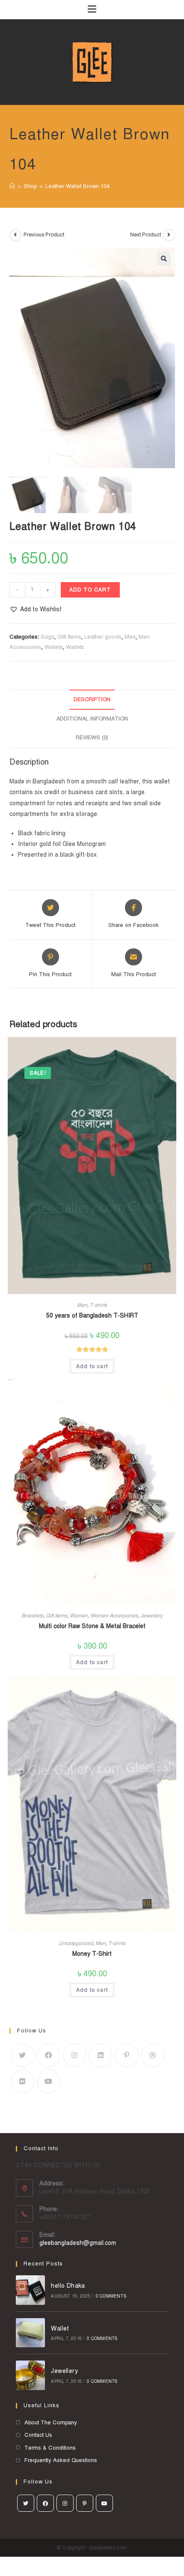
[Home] (12, 186)
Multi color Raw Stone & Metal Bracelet (92, 1626)
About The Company (51, 2423)
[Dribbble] (153, 2055)
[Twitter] (22, 2055)
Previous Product (44, 235)
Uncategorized (76, 1943)
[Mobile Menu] (92, 10)
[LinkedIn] (101, 2055)
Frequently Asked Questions (61, 2460)
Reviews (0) (92, 738)
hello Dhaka (68, 2286)
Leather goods (103, 637)
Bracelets (32, 1616)
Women (79, 1616)
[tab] (92, 700)
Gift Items (69, 637)
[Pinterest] (127, 2055)
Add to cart (90, 590)
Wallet (60, 2329)
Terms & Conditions (50, 2448)
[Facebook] (49, 2055)
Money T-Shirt (92, 1954)
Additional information (92, 719)
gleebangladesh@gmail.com (78, 2243)
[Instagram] (75, 2055)
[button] (36, 609)
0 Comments (111, 2296)
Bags (48, 637)
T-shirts (98, 1305)
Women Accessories (114, 1616)
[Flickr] (22, 2081)
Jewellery (151, 1616)
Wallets (54, 647)
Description (92, 699)
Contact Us (38, 2435)
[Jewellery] (31, 2375)
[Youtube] (49, 2081)
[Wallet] (31, 2333)
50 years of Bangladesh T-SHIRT (92, 1316)
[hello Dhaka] (31, 2290)
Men (130, 637)
